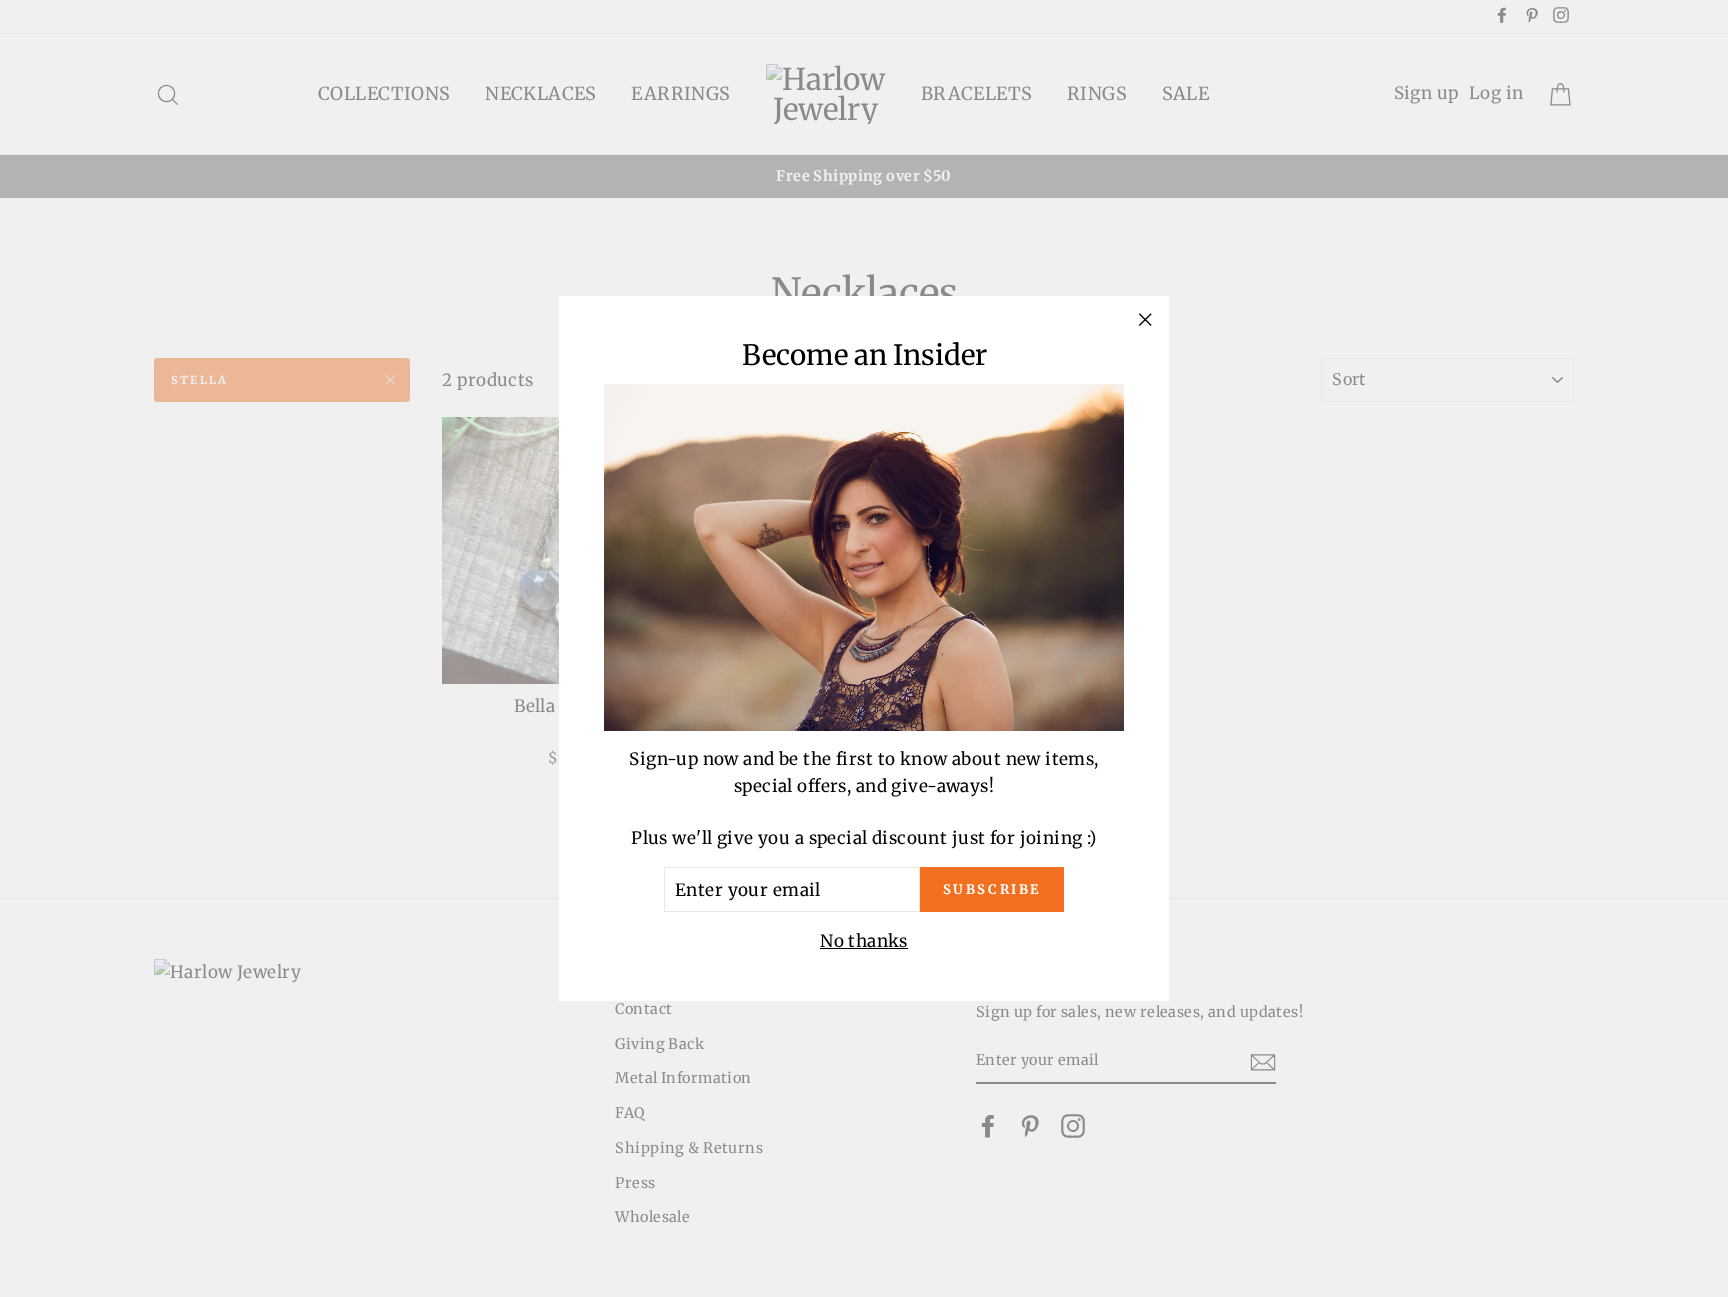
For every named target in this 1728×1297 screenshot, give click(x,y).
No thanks (864, 941)
